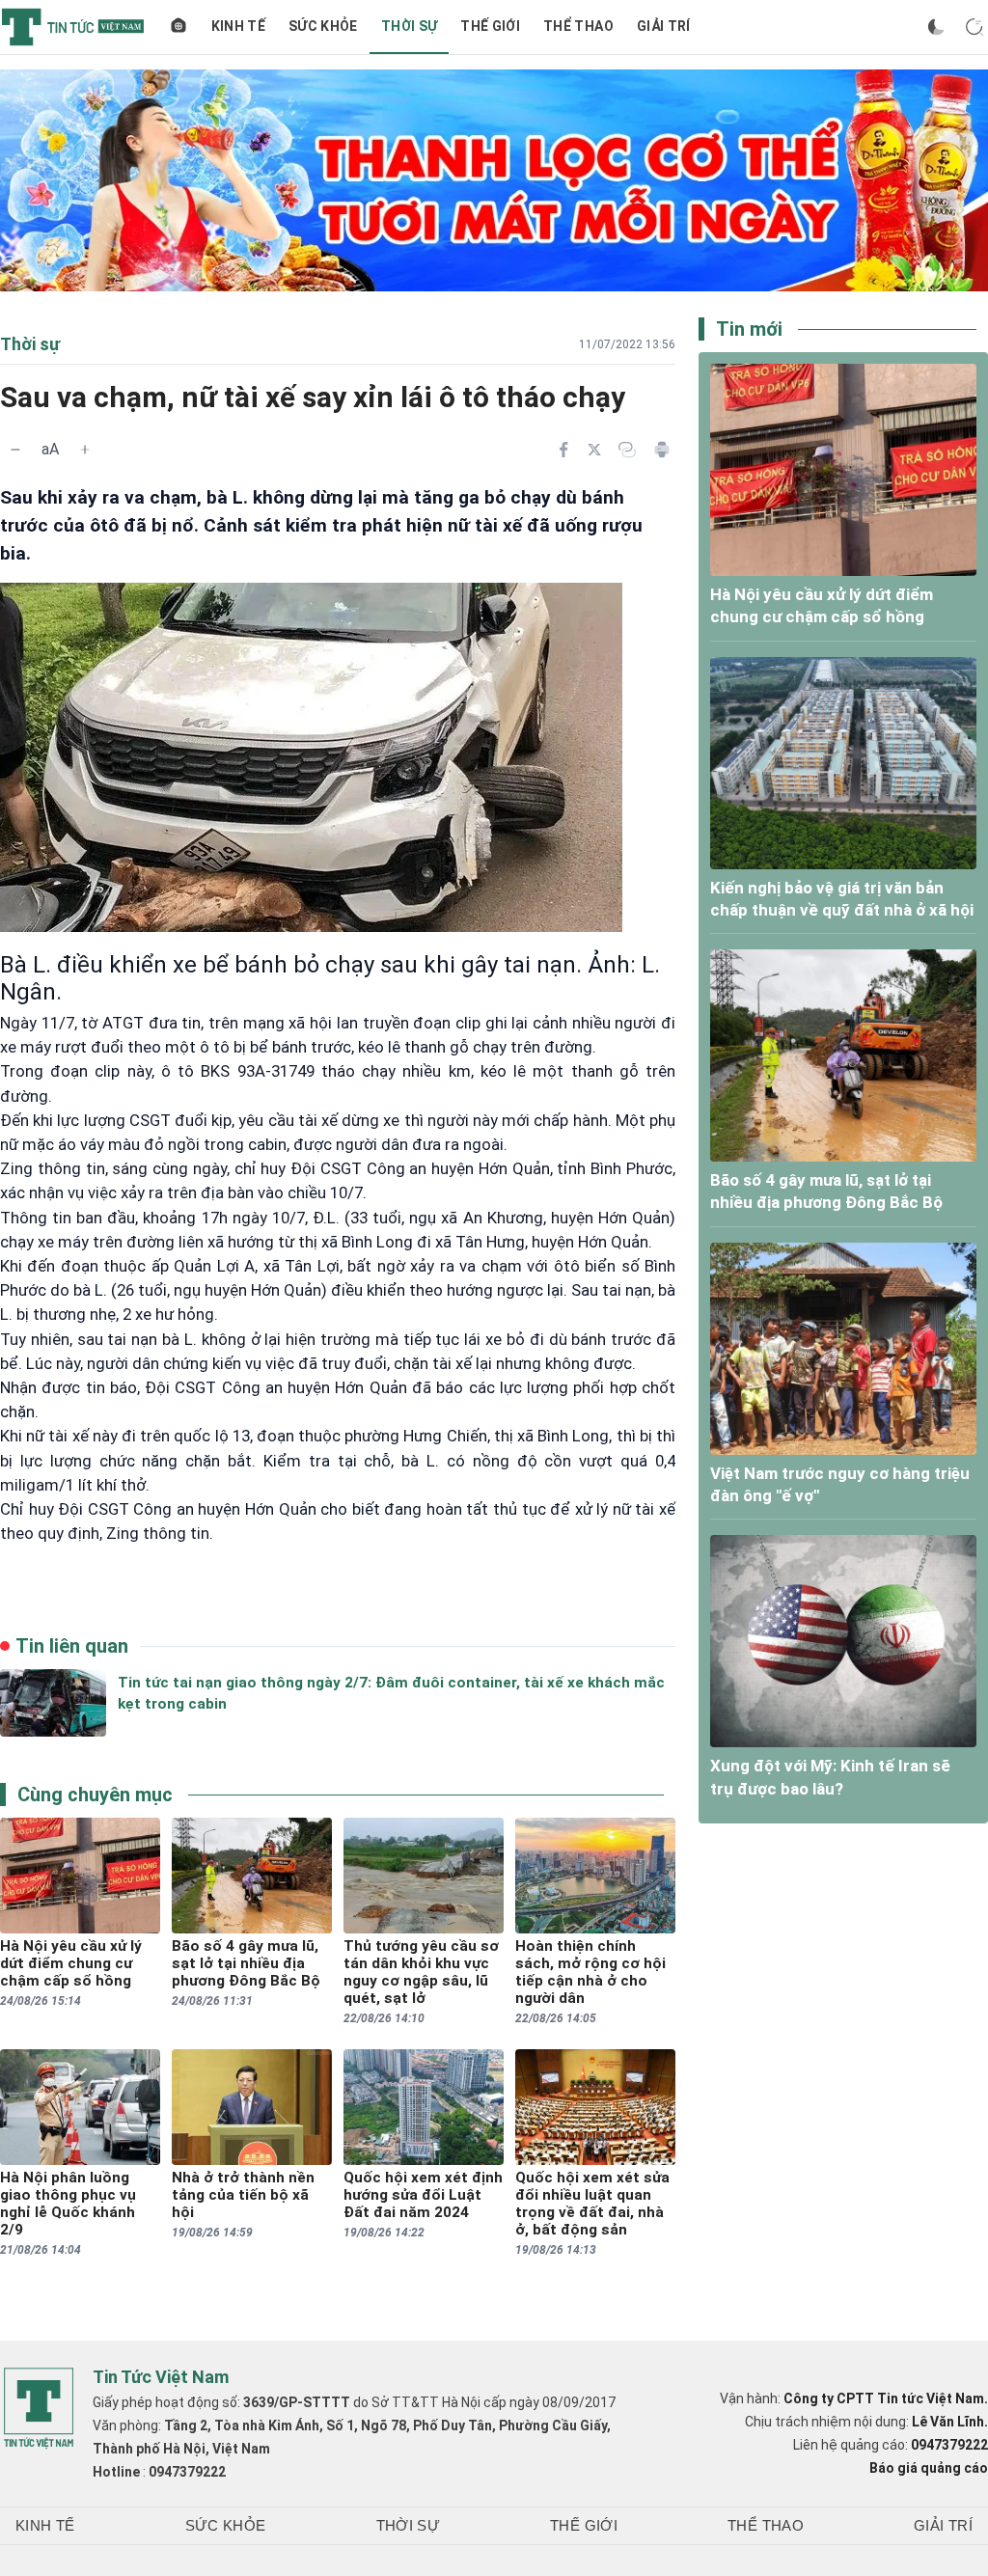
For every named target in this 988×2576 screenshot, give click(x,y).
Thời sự (409, 26)
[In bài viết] (662, 450)
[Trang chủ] (178, 27)
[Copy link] (627, 450)
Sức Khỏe (323, 26)
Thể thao (578, 26)
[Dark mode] (936, 27)
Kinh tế (238, 26)
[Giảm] (15, 450)
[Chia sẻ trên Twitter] (594, 450)
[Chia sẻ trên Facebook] (563, 450)
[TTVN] (39, 2408)
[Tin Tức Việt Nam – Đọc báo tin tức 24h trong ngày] (73, 27)
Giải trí (664, 26)
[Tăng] (85, 450)
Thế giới (490, 26)
